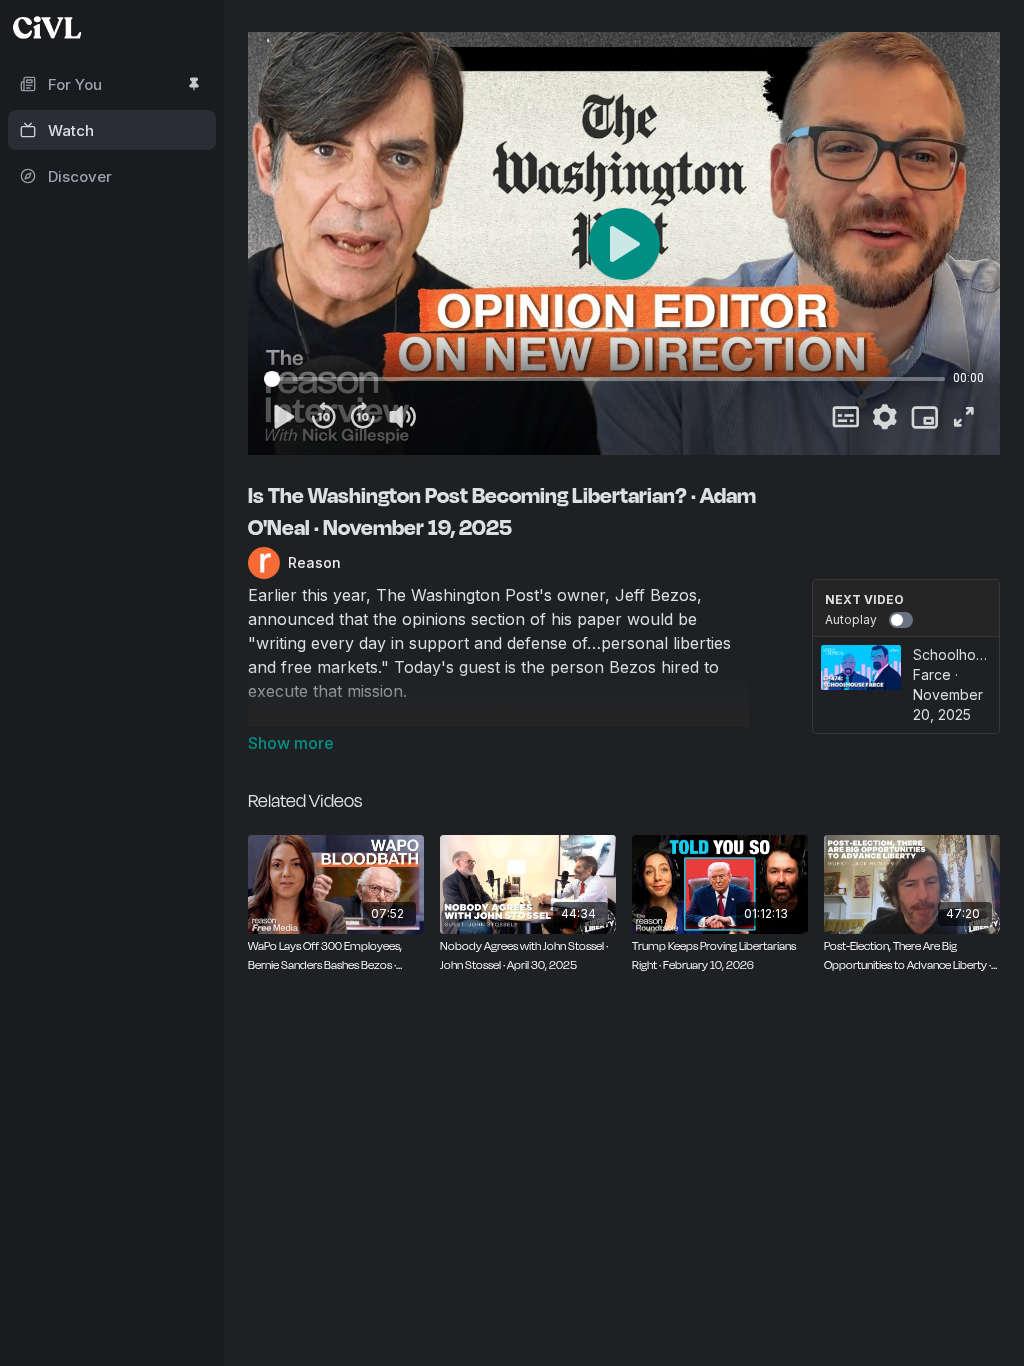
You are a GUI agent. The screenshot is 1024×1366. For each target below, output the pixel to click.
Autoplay (851, 619)
